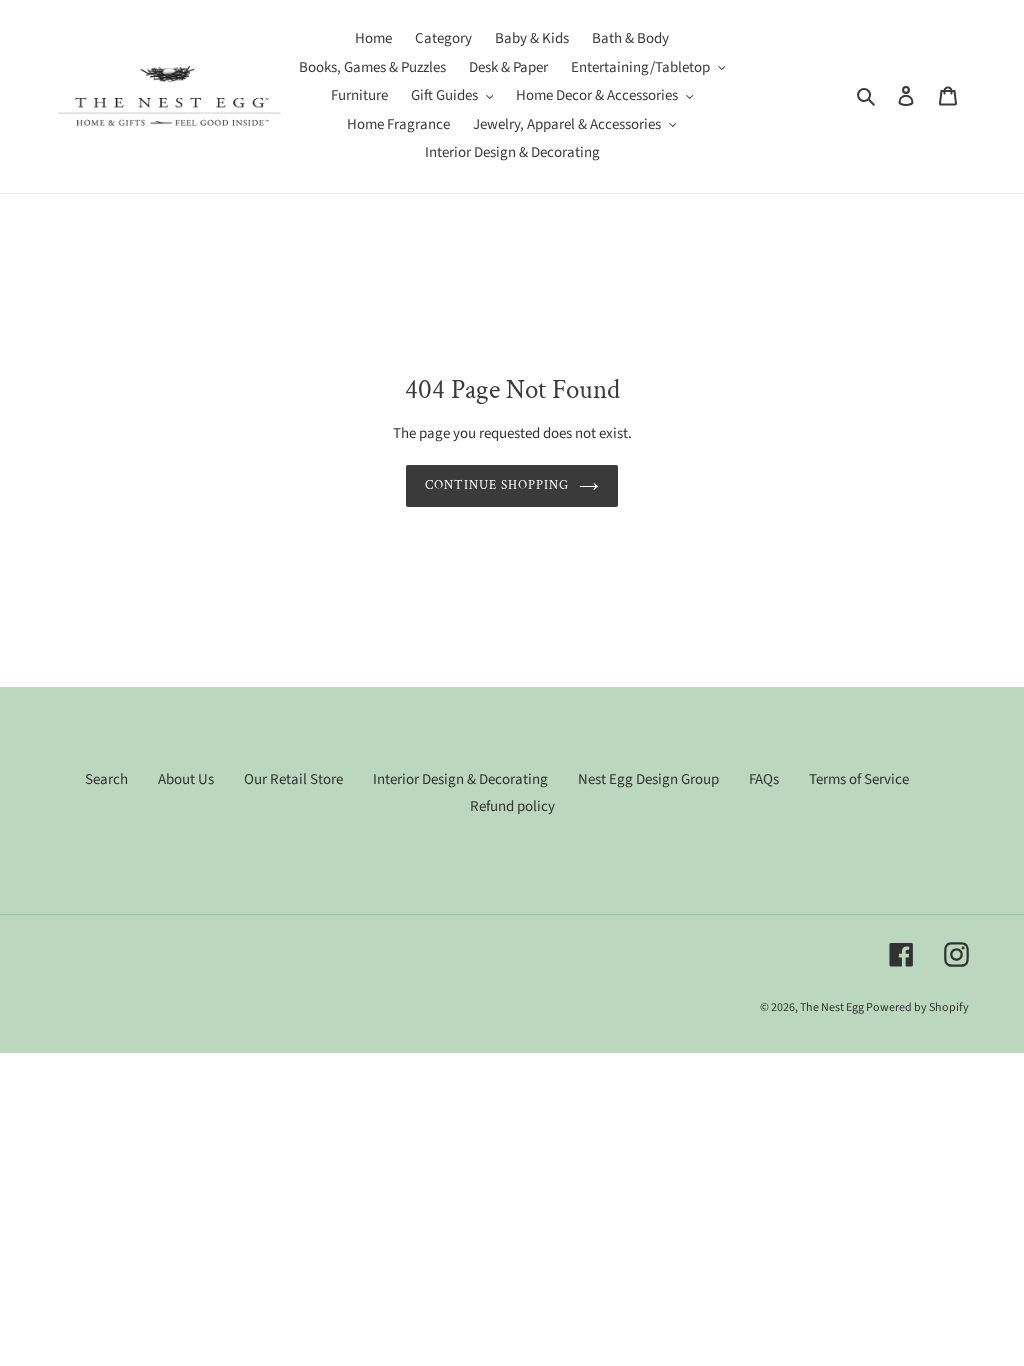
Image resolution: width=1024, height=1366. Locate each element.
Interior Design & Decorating (460, 779)
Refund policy (512, 806)
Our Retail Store (293, 779)
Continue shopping (497, 485)
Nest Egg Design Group (648, 779)
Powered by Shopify (917, 1007)
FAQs (764, 779)
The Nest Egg (833, 1007)
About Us (186, 779)
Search (106, 779)
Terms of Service (859, 779)
